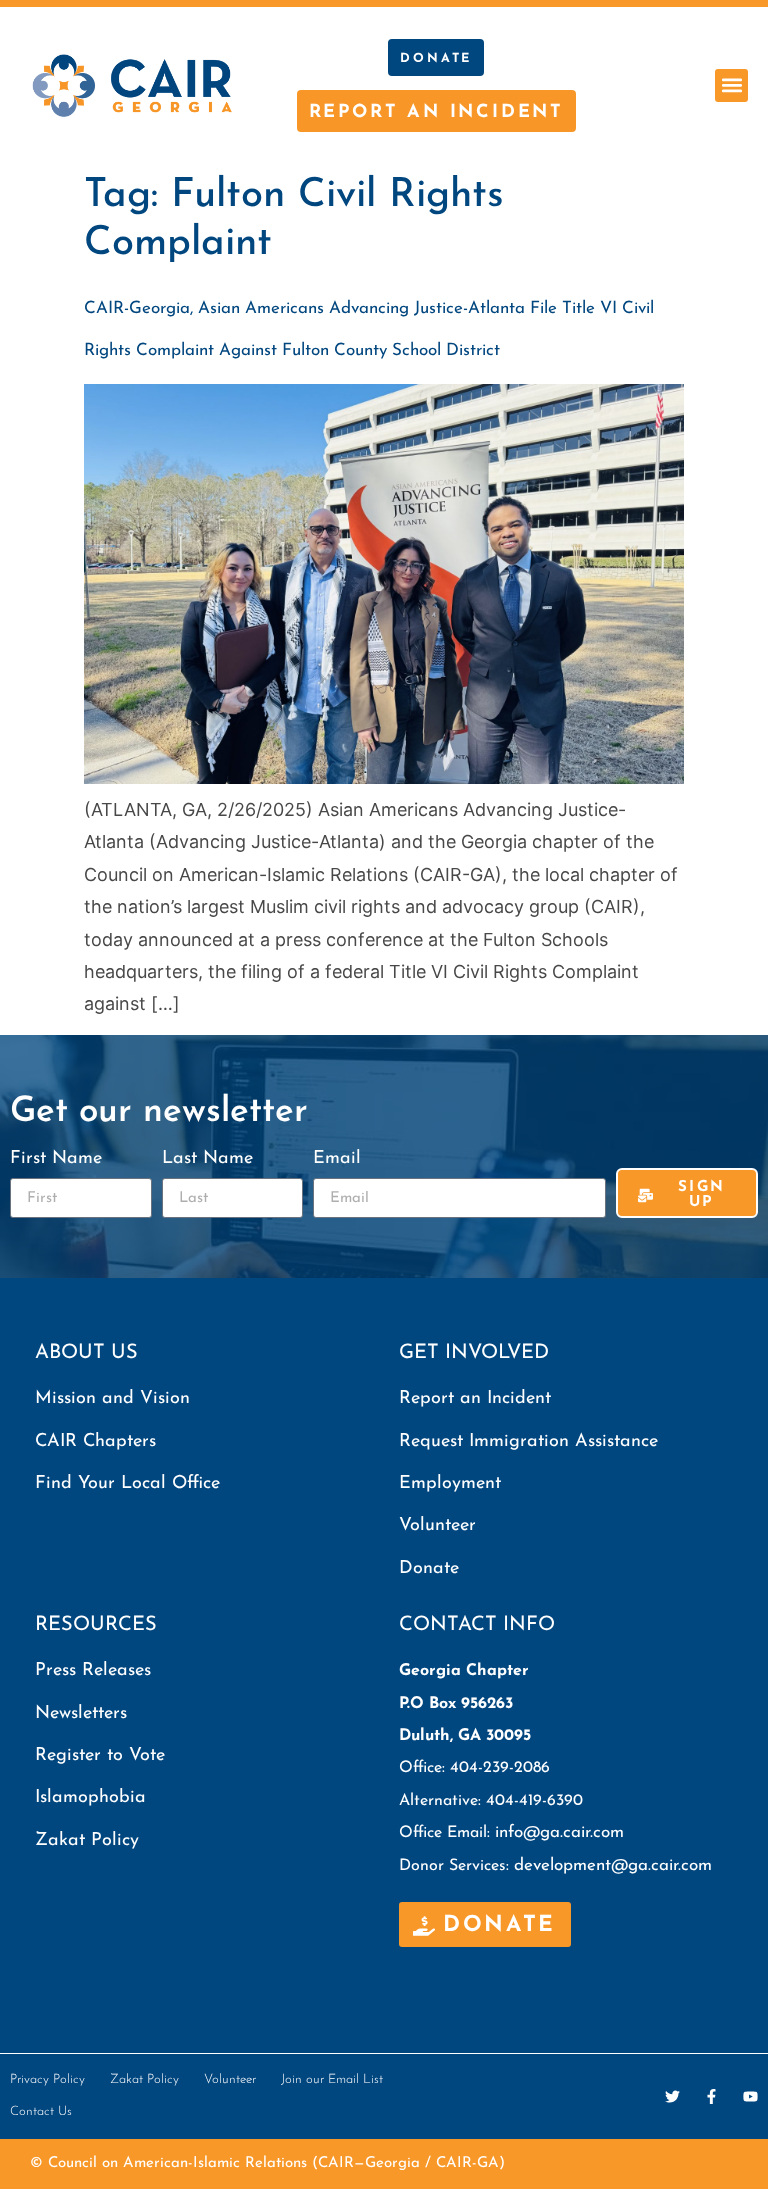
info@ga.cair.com (559, 1832)
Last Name (207, 1159)
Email (337, 1159)
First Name (56, 1159)
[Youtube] (750, 2096)
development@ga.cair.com (613, 1865)
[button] (731, 85)
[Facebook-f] (711, 2096)
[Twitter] (672, 2096)
